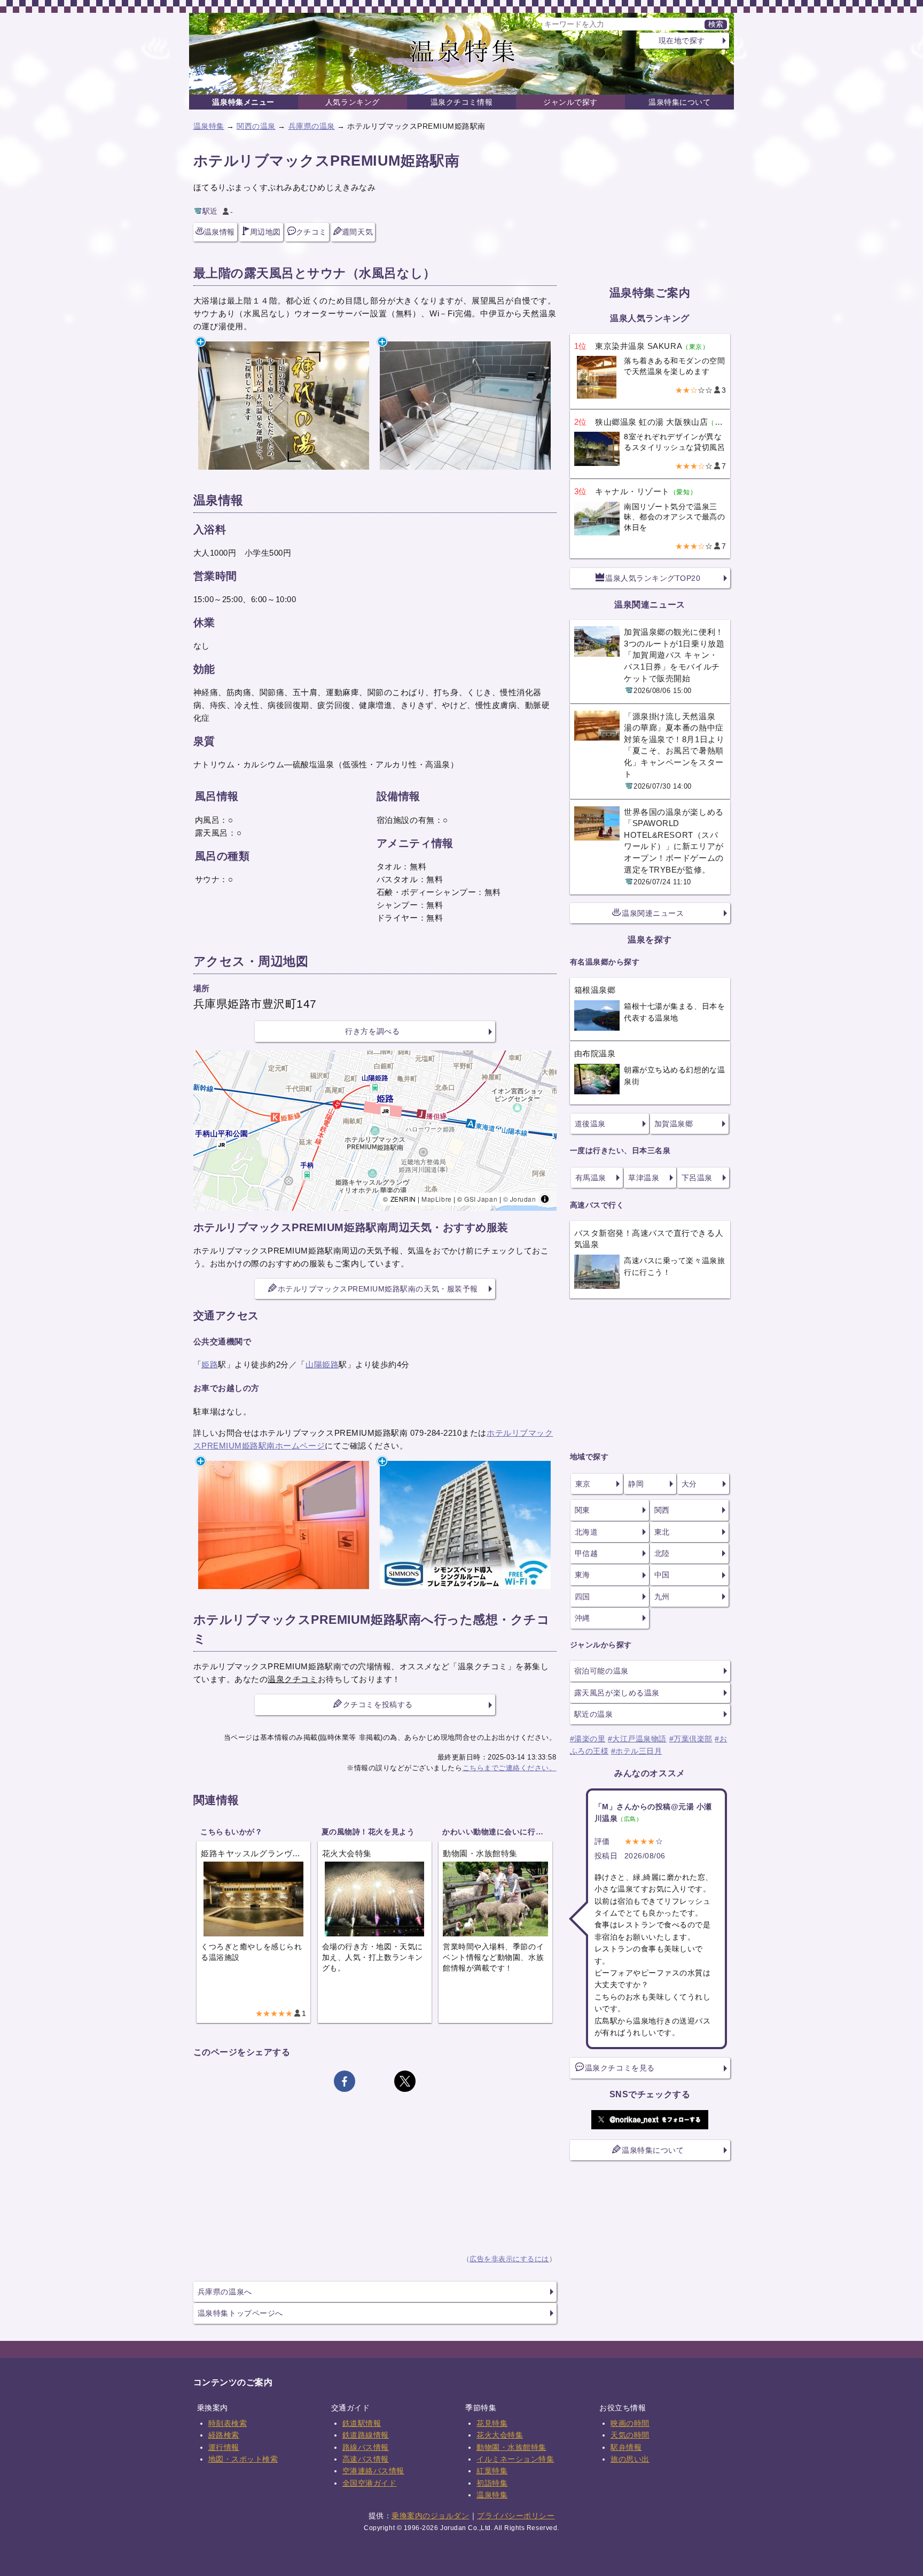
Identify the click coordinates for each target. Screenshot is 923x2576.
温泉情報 (220, 232)
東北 (662, 1532)
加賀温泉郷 (674, 1124)
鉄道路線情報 (366, 2435)
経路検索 (224, 2435)
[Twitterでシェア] (405, 2081)
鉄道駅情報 (362, 2423)
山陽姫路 (322, 1364)
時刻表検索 (228, 2423)
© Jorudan (520, 1199)
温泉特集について (679, 102)
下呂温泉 (697, 1178)
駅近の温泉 (594, 1714)
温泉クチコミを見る (620, 2068)
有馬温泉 (591, 1178)
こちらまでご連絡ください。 (510, 1768)
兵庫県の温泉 (312, 126)
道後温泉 (590, 1124)
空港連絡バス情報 (373, 2471)
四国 (582, 1597)
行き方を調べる (372, 1031)
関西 (662, 1510)
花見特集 (492, 2423)
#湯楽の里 (588, 1739)
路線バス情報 (366, 2447)
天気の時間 (630, 2435)
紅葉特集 (492, 2471)
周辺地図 (265, 232)
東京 (583, 1484)
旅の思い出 (630, 2459)
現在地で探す (682, 41)
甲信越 (586, 1553)
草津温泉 (644, 1178)
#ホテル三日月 (637, 1751)
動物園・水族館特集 (511, 2447)
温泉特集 (209, 126)
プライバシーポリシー (516, 2516)
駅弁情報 (626, 2447)
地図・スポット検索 (243, 2459)
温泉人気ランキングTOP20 (653, 578)
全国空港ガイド (370, 2483)
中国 (662, 1575)
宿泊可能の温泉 (601, 1671)
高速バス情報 (366, 2459)
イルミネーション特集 (515, 2459)
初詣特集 (492, 2483)
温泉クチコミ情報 (461, 102)
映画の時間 (630, 2423)
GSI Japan (481, 1199)
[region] (375, 1131)
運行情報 (224, 2447)
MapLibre (436, 1199)
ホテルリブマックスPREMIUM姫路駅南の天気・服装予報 (378, 1289)
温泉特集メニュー (243, 102)
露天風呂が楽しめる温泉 (617, 1693)
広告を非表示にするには (509, 2259)
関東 (582, 1510)
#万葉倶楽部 (691, 1739)
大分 (689, 1484)
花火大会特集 (500, 2435)
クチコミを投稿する (378, 1705)
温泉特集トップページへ (240, 2313)
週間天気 (357, 232)
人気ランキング (353, 102)
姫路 (210, 1364)
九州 (662, 1597)
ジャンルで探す (570, 102)
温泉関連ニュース (653, 913)
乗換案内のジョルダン (430, 2516)
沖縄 (582, 1618)
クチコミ (311, 232)
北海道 (586, 1532)
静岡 (636, 1484)
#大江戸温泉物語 (637, 1739)
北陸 (662, 1553)
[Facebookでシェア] (345, 2081)
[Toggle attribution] (545, 1199)
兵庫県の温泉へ (225, 2292)
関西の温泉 (256, 126)
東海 (582, 1575)
